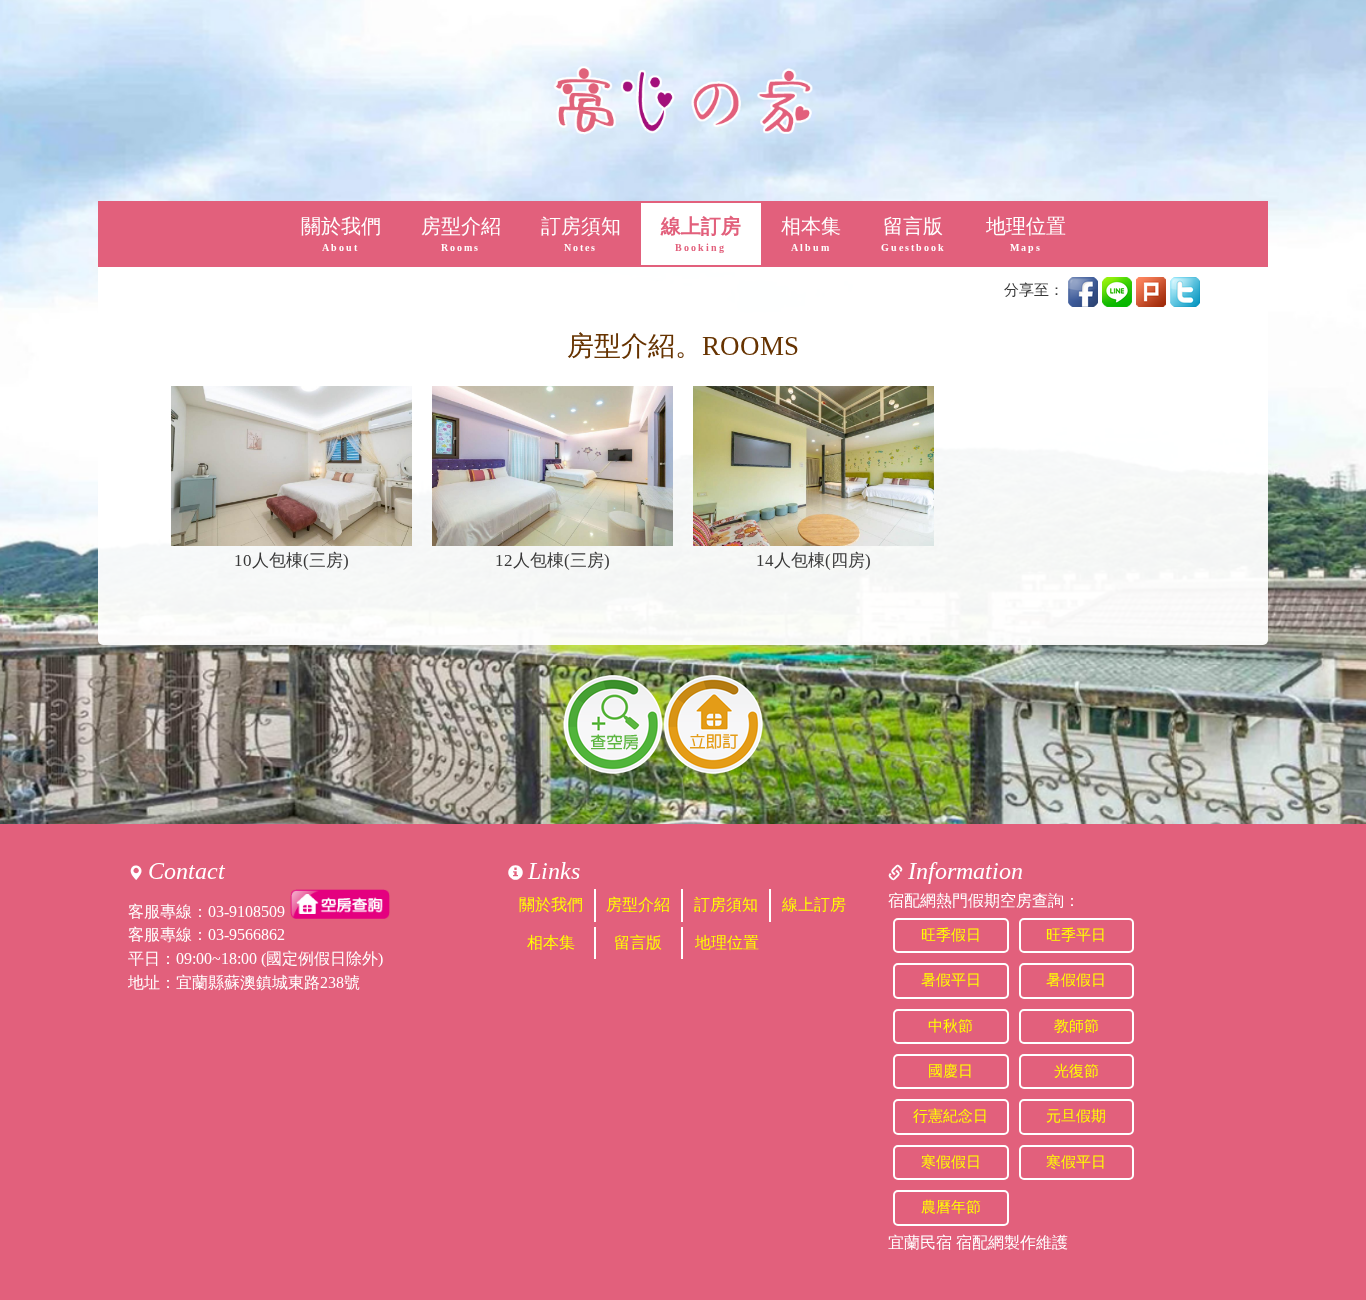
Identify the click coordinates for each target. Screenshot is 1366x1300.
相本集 (811, 234)
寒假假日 (951, 1162)
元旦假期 (1076, 1116)
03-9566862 (246, 934)
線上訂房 (701, 234)
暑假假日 (1076, 980)
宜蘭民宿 (920, 1242)
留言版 (913, 234)
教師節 (1076, 1026)
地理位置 (1026, 234)
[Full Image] (291, 466)
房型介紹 (461, 234)
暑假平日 (951, 980)
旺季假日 (951, 935)
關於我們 (341, 234)
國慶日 (950, 1071)
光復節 (1076, 1071)
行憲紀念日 (950, 1116)
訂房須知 (581, 234)
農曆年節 (951, 1207)
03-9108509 (246, 910)
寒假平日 (1076, 1162)
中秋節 (950, 1026)
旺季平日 (1076, 935)
